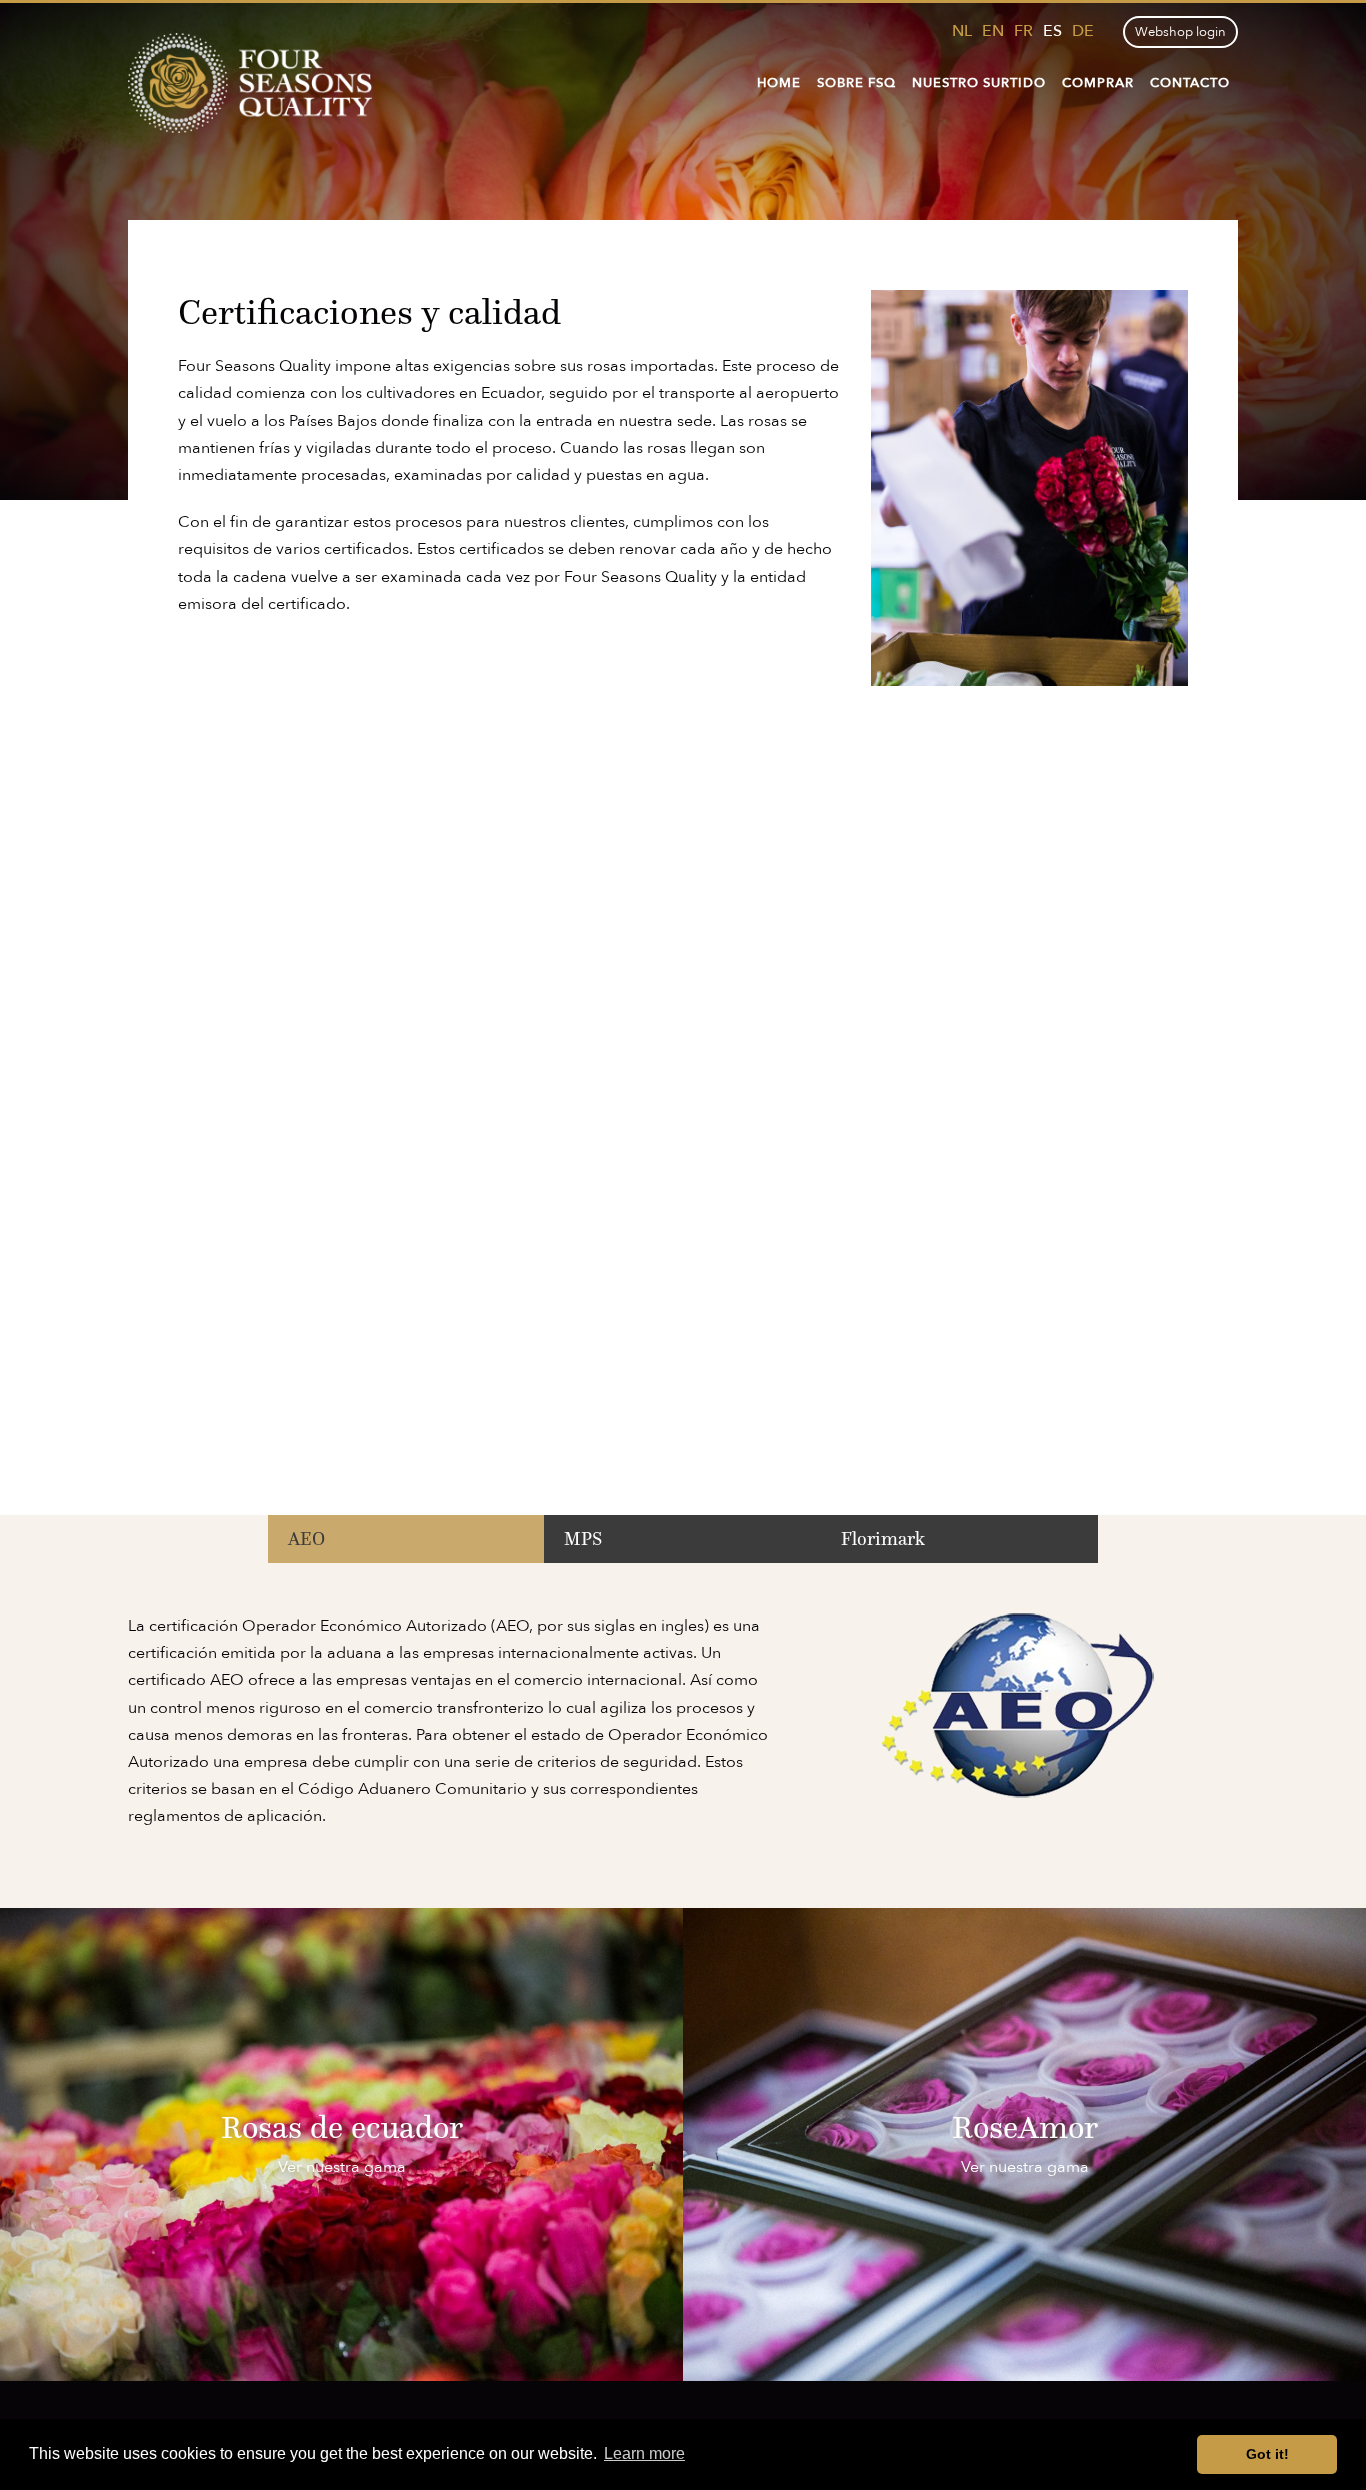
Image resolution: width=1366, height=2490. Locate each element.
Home (779, 83)
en (993, 31)
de (1083, 31)
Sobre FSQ (856, 83)
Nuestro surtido (979, 83)
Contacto (1190, 83)
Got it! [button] (1267, 2454)
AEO (306, 1538)
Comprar (1098, 83)
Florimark (883, 1538)
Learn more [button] (644, 2453)
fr (1023, 31)
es (1052, 31)
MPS (583, 1538)
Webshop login (1180, 32)
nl (962, 31)
